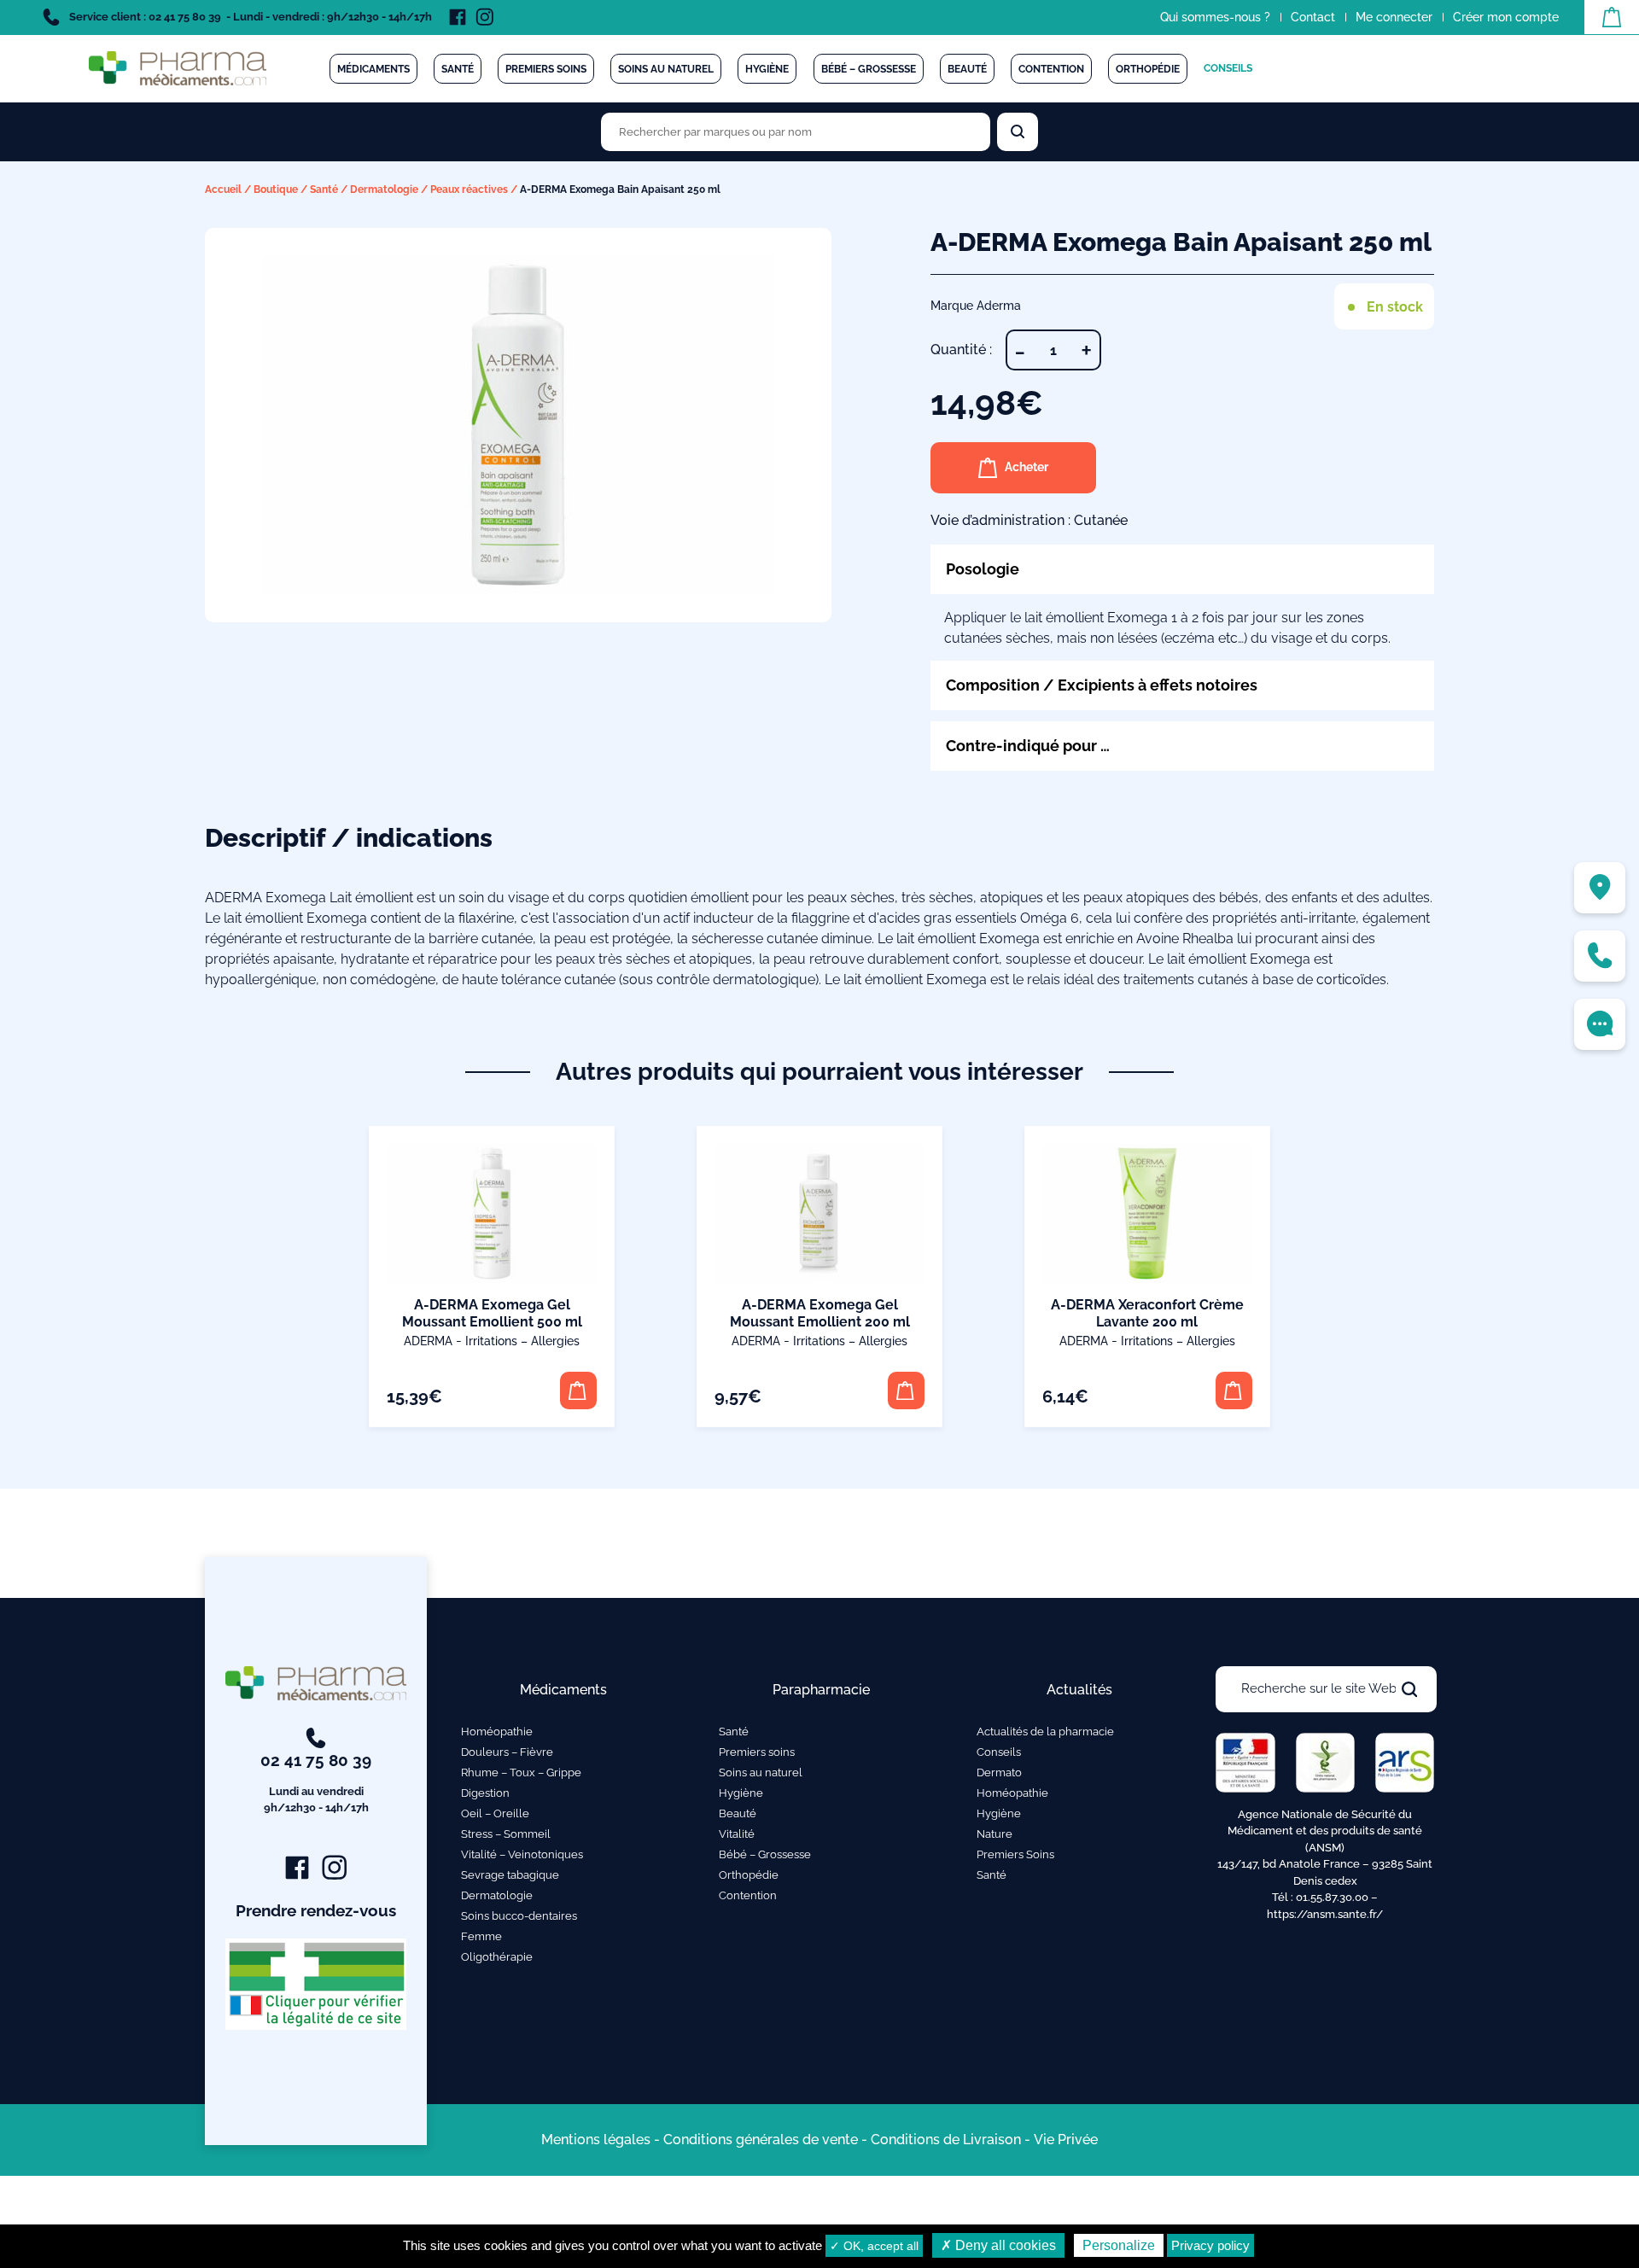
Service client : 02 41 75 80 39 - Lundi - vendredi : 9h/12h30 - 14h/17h (249, 17)
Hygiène (767, 69)
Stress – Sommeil (506, 1834)
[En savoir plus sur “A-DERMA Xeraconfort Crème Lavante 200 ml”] (1234, 1390)
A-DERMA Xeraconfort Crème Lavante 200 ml (1147, 1313)
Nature (994, 1834)
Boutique (276, 189)
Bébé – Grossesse (869, 69)
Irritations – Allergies (522, 1341)
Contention (1051, 69)
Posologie (983, 569)
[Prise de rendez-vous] (1600, 1024)
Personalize (1119, 2245)
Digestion (485, 1793)
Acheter (1027, 467)
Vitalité (737, 1834)
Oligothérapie (497, 1957)
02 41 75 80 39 (316, 1783)
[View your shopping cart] (1612, 17)
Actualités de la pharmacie (1045, 1732)
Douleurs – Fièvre (507, 1752)
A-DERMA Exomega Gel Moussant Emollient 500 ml (492, 1313)
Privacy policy (1210, 2245)
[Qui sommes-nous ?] (1600, 888)
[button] (578, 1390)
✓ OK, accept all (874, 2246)
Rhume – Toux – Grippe (521, 1772)
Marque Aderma (976, 306)
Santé (458, 69)
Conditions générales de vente (761, 2140)
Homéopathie (497, 1732)
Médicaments (373, 69)
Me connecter (1394, 17)
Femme (481, 1936)
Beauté (967, 69)
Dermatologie (384, 189)
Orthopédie (1148, 69)
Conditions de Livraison (946, 2140)
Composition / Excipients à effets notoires (1102, 685)
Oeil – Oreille (495, 1813)
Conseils (1228, 68)
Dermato (999, 1772)
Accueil (223, 189)
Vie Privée (1066, 2140)
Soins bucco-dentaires (519, 1916)
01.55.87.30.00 (1332, 1897)
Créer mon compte (1506, 17)
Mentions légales (596, 2140)
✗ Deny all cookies (998, 2245)
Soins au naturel (666, 69)
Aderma (428, 1341)
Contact (1313, 17)
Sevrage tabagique (510, 1875)
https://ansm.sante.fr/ (1325, 1914)
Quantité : (961, 350)
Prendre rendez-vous (316, 1910)
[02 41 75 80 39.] (1600, 956)
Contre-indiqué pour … (1028, 746)
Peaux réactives (469, 189)
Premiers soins (546, 69)
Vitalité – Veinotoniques (522, 1854)
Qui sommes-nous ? (1215, 17)
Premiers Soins (1015, 1854)
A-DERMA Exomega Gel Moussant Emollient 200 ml (820, 1313)
